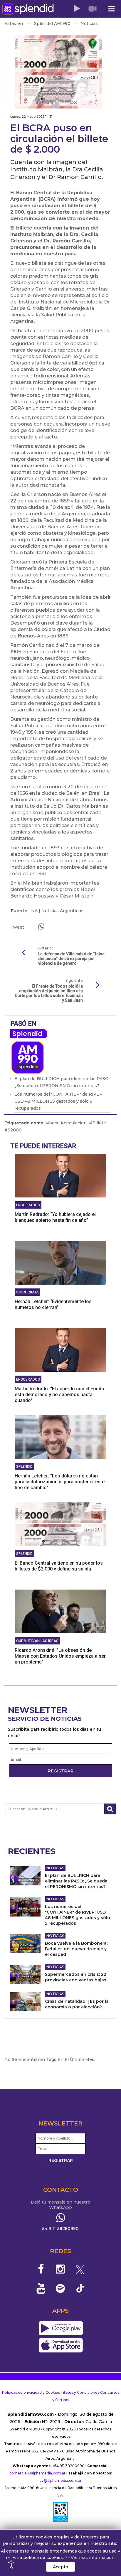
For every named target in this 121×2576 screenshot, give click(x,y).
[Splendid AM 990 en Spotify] (61, 2288)
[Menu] (111, 9)
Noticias (55, 1868)
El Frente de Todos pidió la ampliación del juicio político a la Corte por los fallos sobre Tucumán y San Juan (49, 993)
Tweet (17, 927)
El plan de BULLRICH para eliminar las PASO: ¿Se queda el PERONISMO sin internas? (76, 1881)
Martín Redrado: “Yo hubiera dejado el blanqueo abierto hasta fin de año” (55, 1217)
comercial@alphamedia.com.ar (37, 2473)
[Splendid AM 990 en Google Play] (61, 2329)
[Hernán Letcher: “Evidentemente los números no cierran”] (60, 1263)
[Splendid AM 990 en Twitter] (80, 2269)
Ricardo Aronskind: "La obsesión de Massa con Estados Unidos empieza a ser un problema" (60, 1656)
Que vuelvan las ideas (37, 1641)
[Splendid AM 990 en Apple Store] (61, 2346)
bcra (54, 1123)
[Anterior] (23, 953)
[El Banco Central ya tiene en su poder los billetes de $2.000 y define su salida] (60, 1524)
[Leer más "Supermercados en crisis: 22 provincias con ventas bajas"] (25, 1975)
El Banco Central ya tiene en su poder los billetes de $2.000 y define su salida (59, 1566)
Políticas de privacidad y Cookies (31, 2392)
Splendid (27, 1034)
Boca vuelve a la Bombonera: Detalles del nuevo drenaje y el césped (76, 1949)
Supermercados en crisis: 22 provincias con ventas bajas (76, 1977)
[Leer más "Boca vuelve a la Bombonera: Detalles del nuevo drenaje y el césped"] (25, 1944)
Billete (99, 1123)
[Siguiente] (98, 985)
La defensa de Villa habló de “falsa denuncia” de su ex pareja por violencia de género (71, 959)
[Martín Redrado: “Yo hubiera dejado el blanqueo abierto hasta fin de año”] (60, 1175)
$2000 (15, 1130)
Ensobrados (28, 1205)
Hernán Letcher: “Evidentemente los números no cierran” (53, 1304)
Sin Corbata (27, 1292)
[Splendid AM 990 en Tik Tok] (80, 2288)
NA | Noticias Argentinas (57, 911)
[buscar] (110, 1809)
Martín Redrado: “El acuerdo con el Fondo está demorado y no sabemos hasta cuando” (59, 1395)
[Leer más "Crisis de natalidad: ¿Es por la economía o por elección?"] (25, 2002)
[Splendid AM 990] (28, 9)
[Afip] (60, 2512)
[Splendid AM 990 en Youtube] (41, 2288)
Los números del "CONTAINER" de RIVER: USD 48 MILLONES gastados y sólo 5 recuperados (59, 1101)
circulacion (75, 1123)
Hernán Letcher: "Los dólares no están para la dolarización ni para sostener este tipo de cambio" (60, 1482)
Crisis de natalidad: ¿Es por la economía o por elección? (77, 2004)
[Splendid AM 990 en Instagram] (61, 2269)
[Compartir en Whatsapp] (41, 927)
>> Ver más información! (90, 2558)
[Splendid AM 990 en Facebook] (41, 2269)
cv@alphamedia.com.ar (60, 2480)
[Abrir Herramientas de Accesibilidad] (11, 2565)
